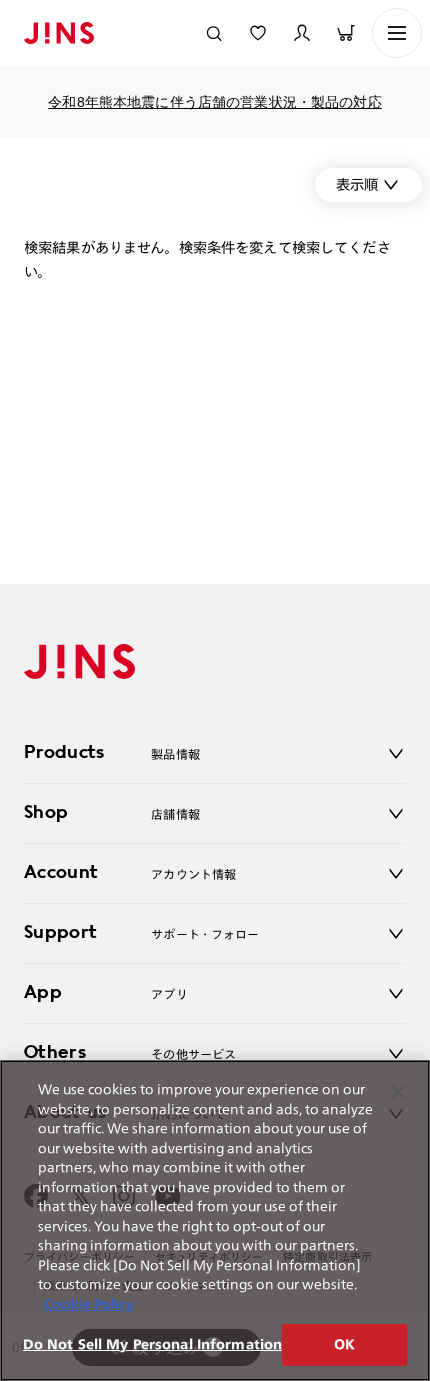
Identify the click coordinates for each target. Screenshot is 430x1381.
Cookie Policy (88, 1304)
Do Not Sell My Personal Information (153, 1344)
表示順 (357, 184)
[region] (215, 1220)
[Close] (398, 1092)
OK (344, 1344)
